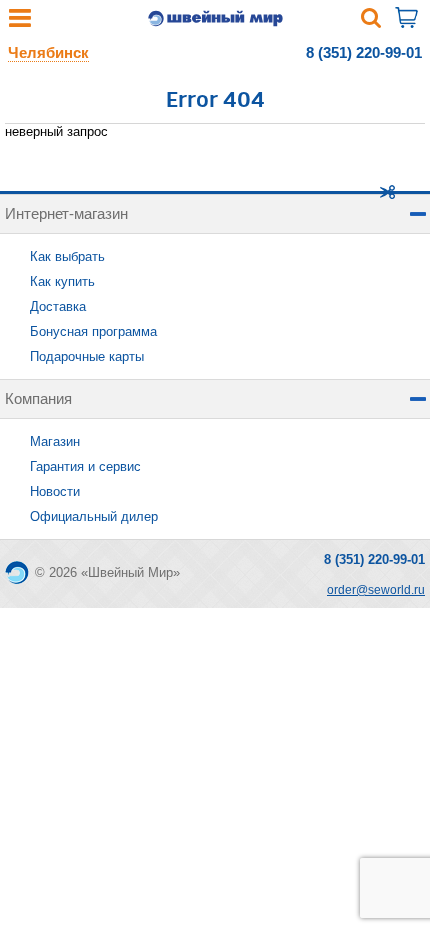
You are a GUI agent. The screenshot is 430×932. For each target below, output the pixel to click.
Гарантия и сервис (85, 466)
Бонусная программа (93, 331)
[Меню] (20, 22)
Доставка (58, 306)
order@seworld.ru (376, 590)
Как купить (62, 281)
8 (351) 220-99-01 (364, 52)
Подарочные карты (87, 356)
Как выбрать (67, 256)
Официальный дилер (94, 516)
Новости (55, 491)
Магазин (55, 441)
